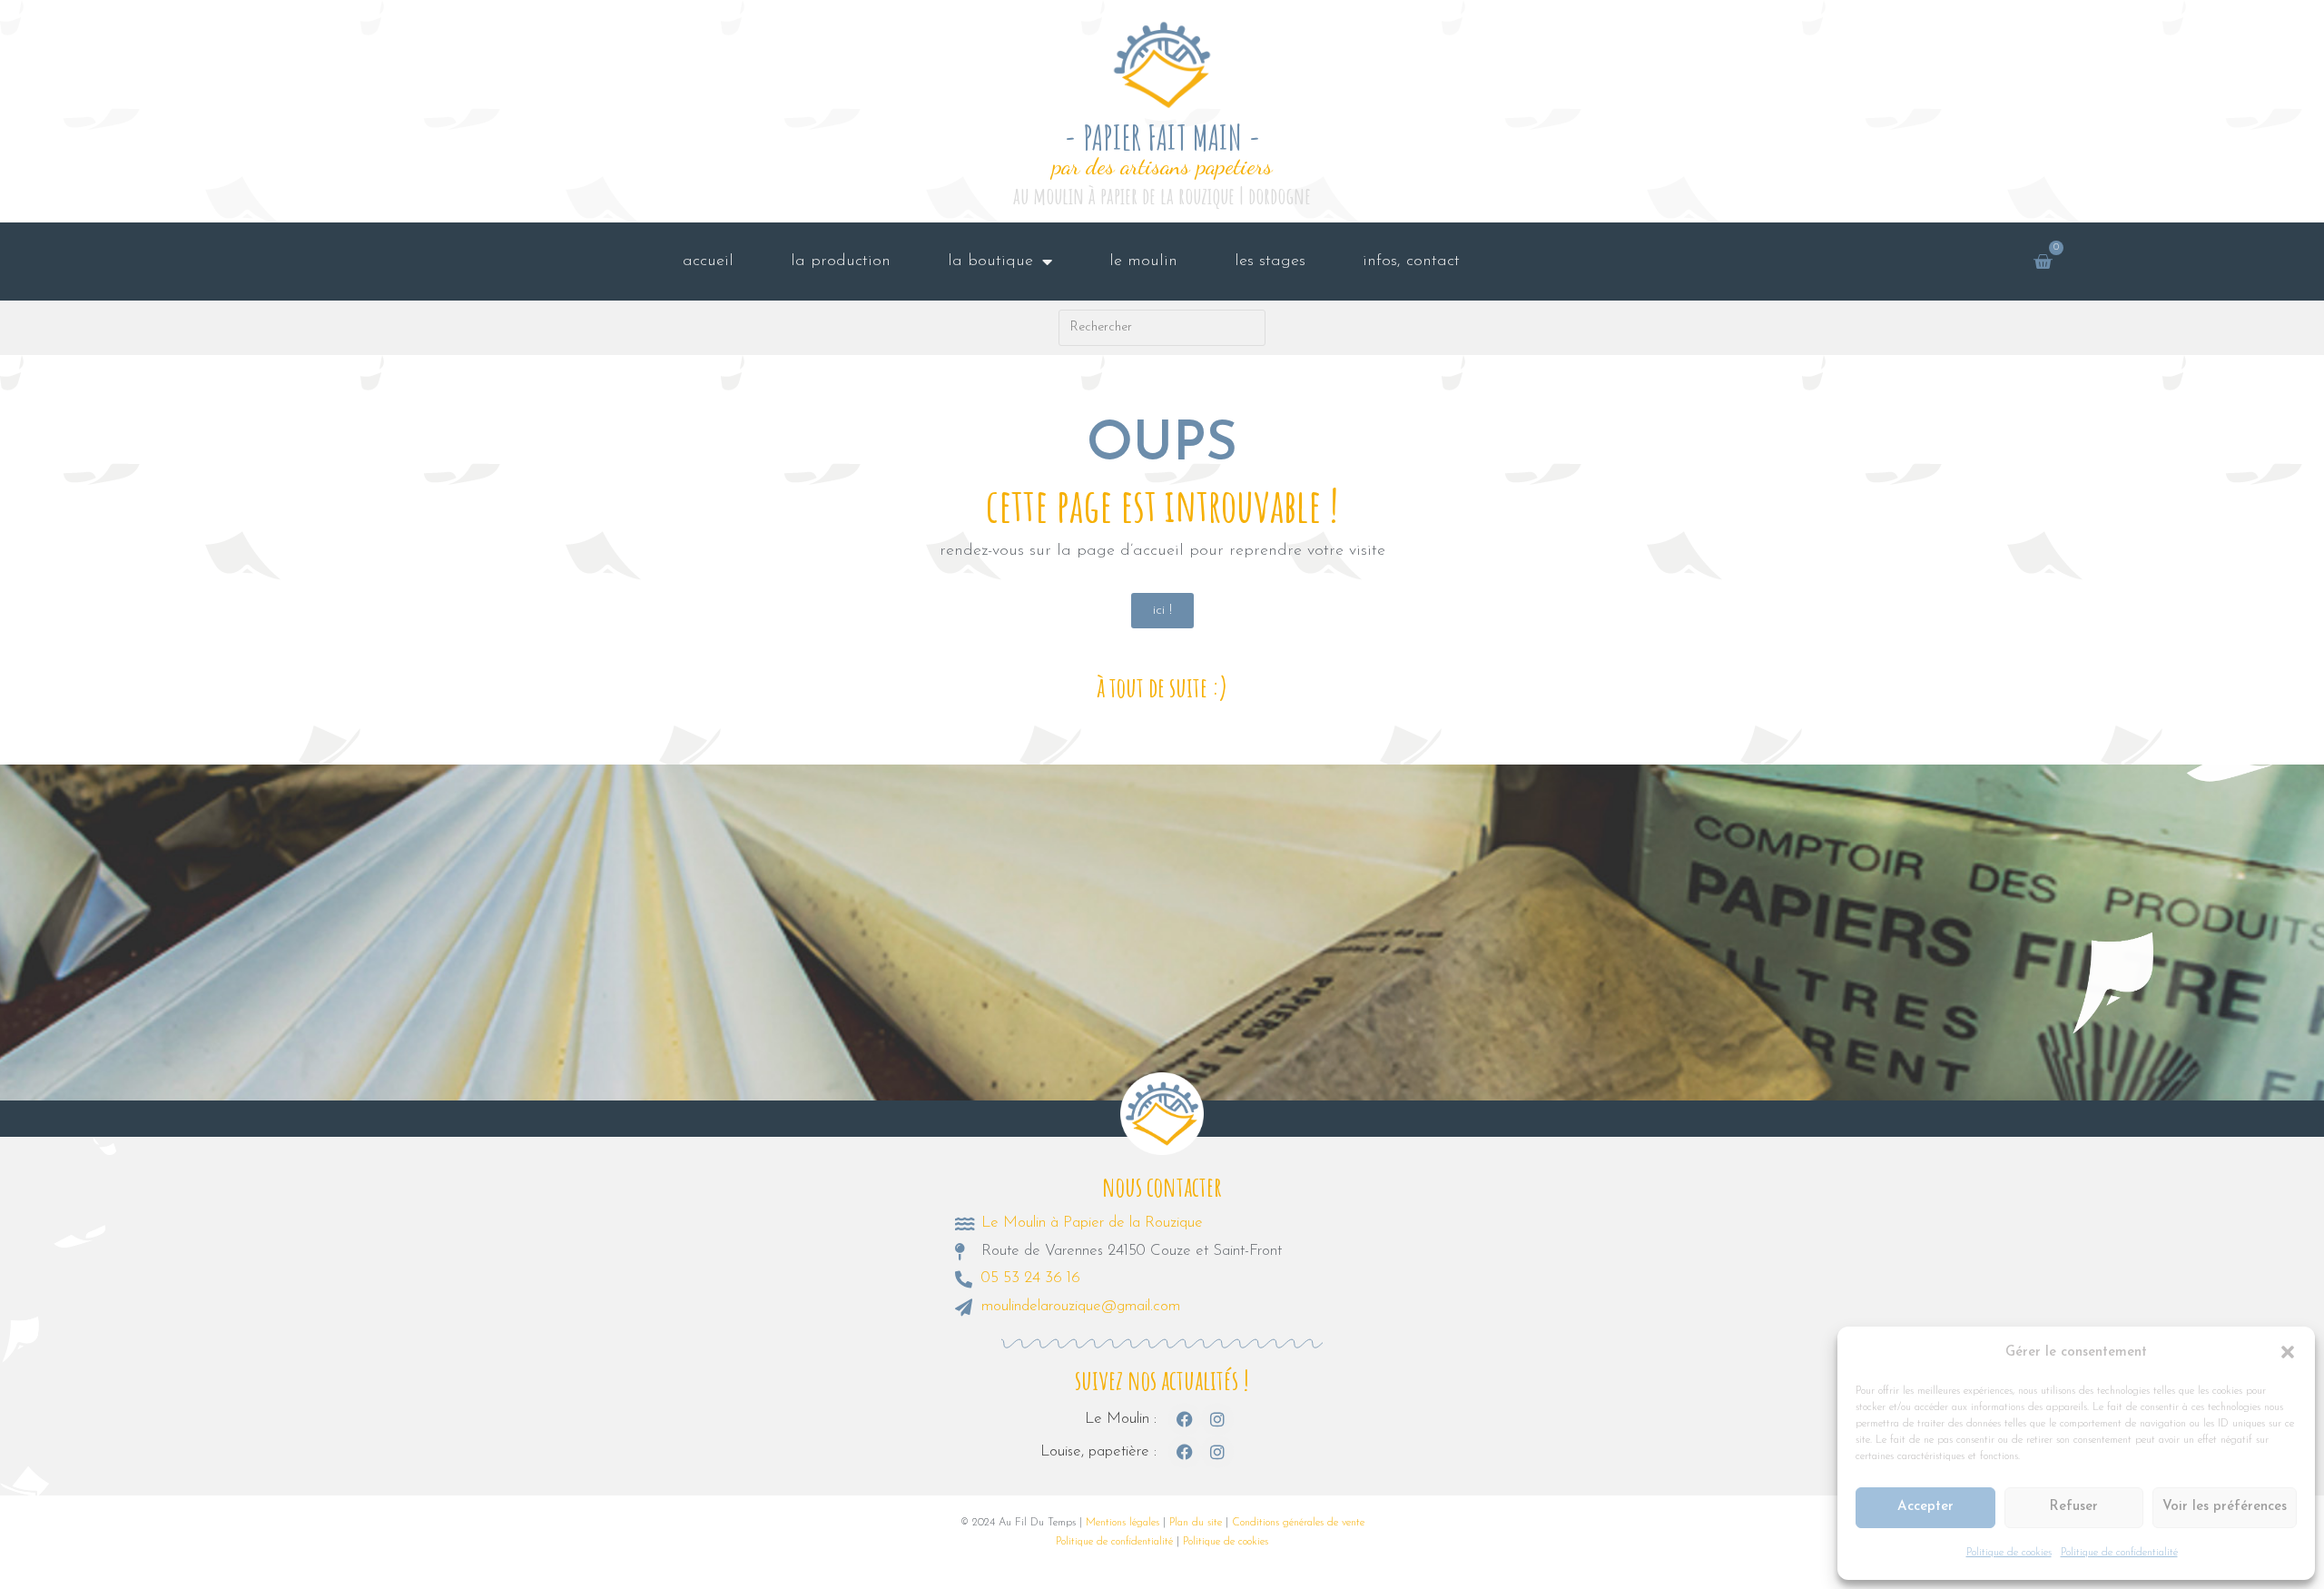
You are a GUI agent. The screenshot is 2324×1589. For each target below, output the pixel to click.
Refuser (2073, 1507)
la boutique (990, 262)
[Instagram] (1217, 1419)
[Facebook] (1185, 1419)
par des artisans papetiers (1162, 166)
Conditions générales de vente (1298, 1523)
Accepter (1925, 1507)
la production (841, 262)
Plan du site (1196, 1523)
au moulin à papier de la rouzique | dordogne (1162, 196)
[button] (2288, 1352)
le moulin (1143, 262)
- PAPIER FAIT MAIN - (1162, 138)
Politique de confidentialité (2119, 1553)
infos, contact (1411, 262)
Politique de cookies (2009, 1553)
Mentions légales (1123, 1523)
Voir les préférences (2225, 1507)
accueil (708, 262)
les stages (1270, 262)
